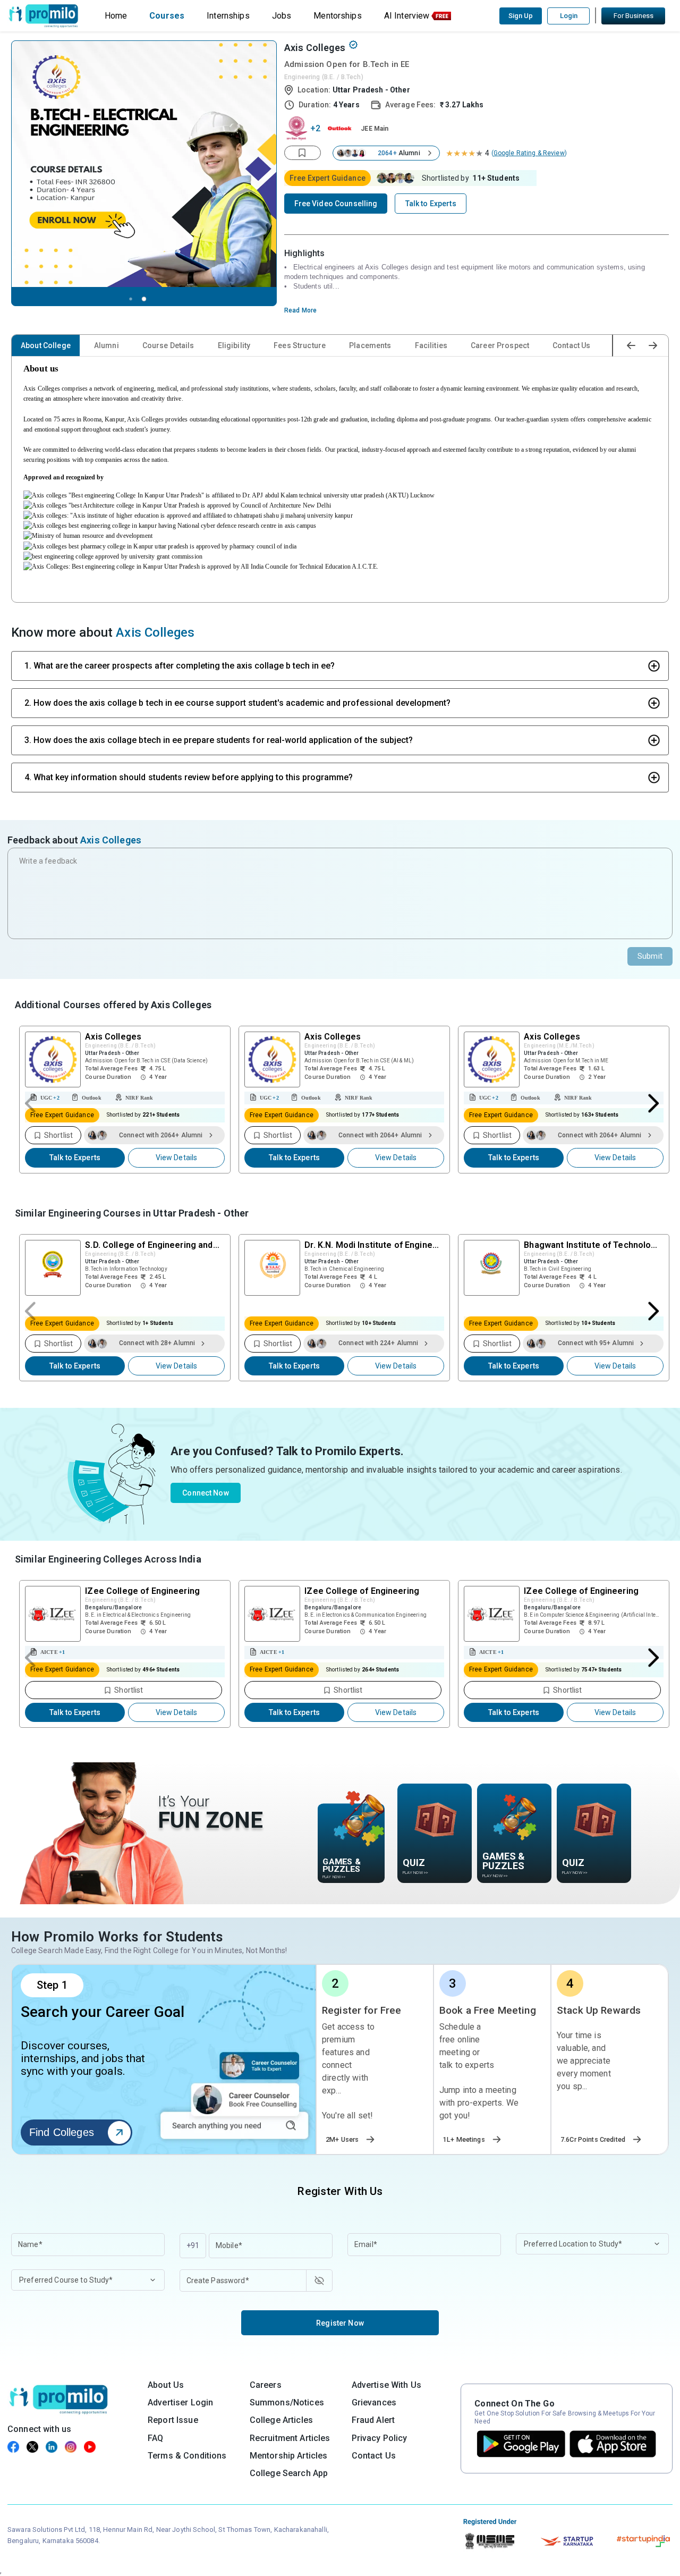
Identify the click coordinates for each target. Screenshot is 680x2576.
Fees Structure (300, 345)
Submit (650, 956)
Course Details (168, 345)
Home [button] (116, 16)
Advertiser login (180, 2402)
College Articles (281, 2420)
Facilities (431, 345)
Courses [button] (167, 16)
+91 (193, 2245)
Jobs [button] (282, 16)
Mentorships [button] (338, 16)
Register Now (340, 2323)
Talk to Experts (75, 1158)
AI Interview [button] (407, 16)
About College (46, 345)
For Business (634, 16)
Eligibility (234, 345)
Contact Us (571, 345)
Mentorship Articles (289, 2456)
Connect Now (206, 1493)
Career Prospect (500, 345)
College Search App (289, 2473)
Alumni (107, 345)
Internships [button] (228, 16)
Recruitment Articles (290, 2438)
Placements (370, 345)
